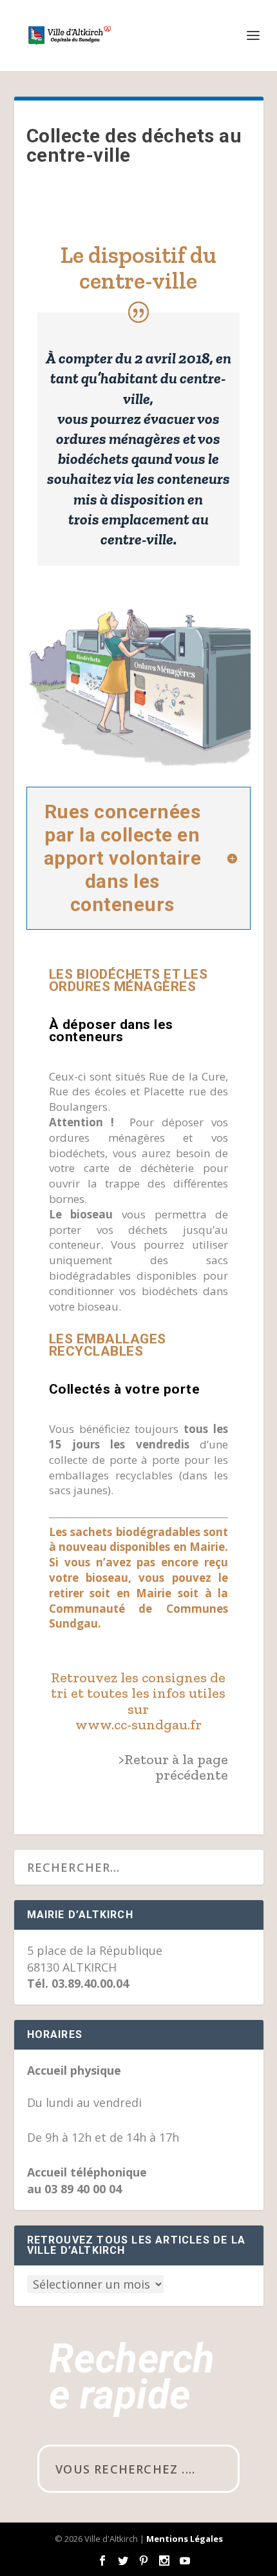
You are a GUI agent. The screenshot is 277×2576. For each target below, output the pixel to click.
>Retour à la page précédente (173, 1767)
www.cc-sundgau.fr (138, 1725)
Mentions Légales (185, 2539)
